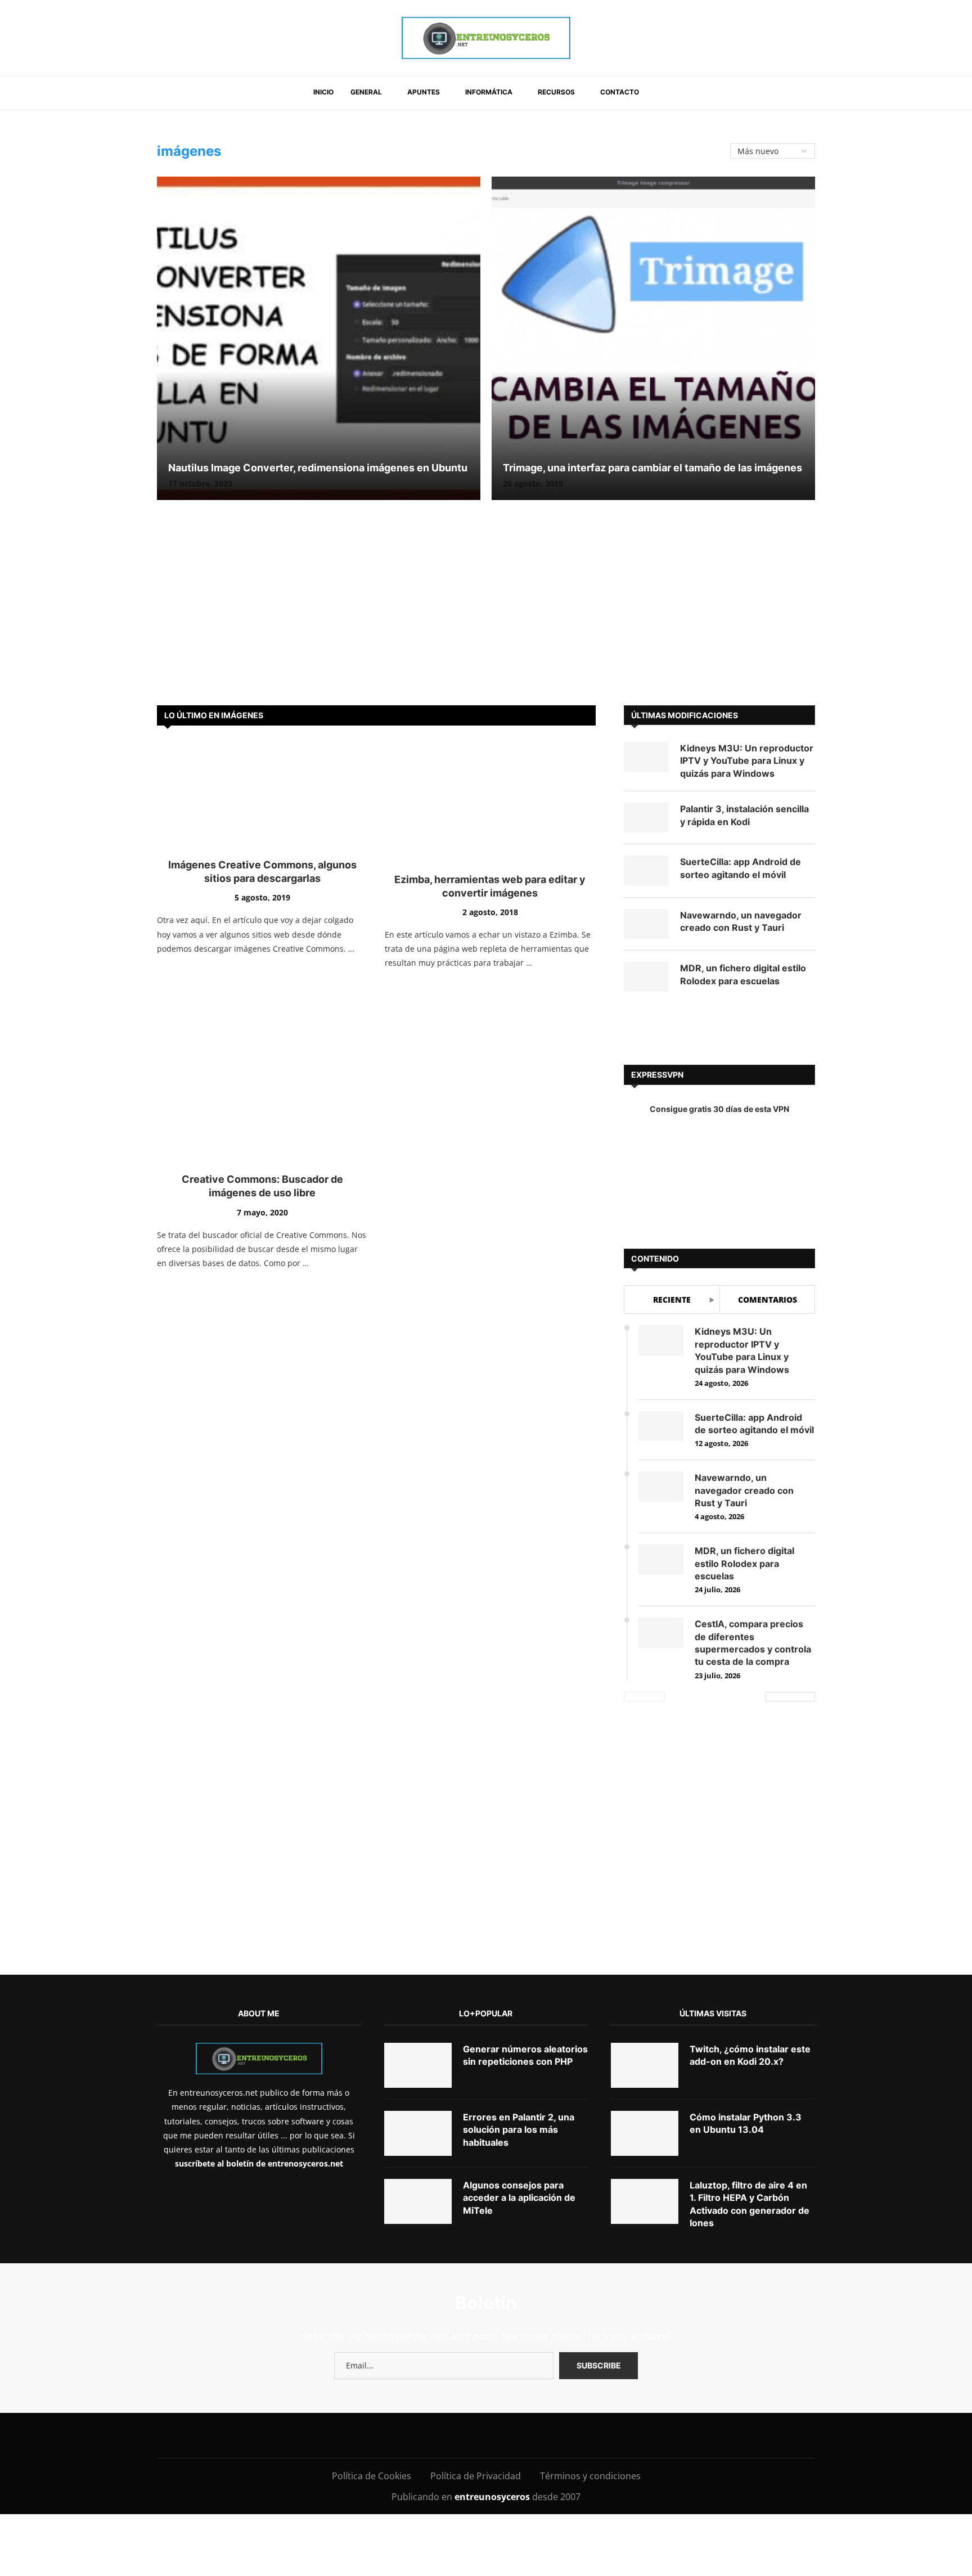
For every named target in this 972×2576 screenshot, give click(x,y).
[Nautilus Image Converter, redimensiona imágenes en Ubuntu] (319, 338)
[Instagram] (404, 2337)
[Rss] (555, 2337)
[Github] (505, 2337)
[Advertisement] (486, 610)
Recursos (556, 92)
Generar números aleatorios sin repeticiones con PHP (525, 1957)
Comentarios (768, 1300)
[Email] (480, 2337)
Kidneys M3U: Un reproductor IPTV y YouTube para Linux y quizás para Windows (747, 761)
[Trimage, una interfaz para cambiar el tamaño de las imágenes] (653, 338)
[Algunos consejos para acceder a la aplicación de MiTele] (418, 2103)
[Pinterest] (429, 2337)
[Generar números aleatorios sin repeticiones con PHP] (418, 1967)
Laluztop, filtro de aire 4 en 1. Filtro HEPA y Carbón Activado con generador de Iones (750, 2106)
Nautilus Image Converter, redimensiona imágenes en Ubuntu (318, 468)
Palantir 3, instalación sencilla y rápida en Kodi (744, 815)
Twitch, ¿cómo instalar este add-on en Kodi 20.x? (750, 1957)
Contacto (620, 92)
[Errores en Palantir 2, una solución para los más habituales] (418, 2035)
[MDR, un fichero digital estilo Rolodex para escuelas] (646, 977)
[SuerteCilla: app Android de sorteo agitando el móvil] (646, 870)
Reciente (672, 1300)
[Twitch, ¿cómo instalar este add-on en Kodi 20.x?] (645, 1967)
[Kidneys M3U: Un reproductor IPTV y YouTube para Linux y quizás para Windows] (646, 757)
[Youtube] (454, 2337)
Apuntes (424, 92)
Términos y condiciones (590, 2377)
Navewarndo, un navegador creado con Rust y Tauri (741, 921)
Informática (489, 92)
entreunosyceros (493, 2398)
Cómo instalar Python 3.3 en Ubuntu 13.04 (746, 2025)
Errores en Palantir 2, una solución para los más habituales (519, 2031)
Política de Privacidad (476, 2377)
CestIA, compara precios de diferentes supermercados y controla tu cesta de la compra (753, 1643)
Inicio (323, 92)
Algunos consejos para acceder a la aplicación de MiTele (519, 2099)
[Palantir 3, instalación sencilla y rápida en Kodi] (646, 818)
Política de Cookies (372, 2377)
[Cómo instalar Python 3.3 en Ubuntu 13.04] (645, 2035)
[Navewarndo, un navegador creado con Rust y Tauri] (646, 924)
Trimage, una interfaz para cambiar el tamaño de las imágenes (652, 468)
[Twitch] (530, 2337)
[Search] (661, 93)
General (366, 92)
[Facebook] (359, 2337)
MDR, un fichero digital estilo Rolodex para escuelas (743, 974)
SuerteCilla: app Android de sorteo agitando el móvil (741, 868)
